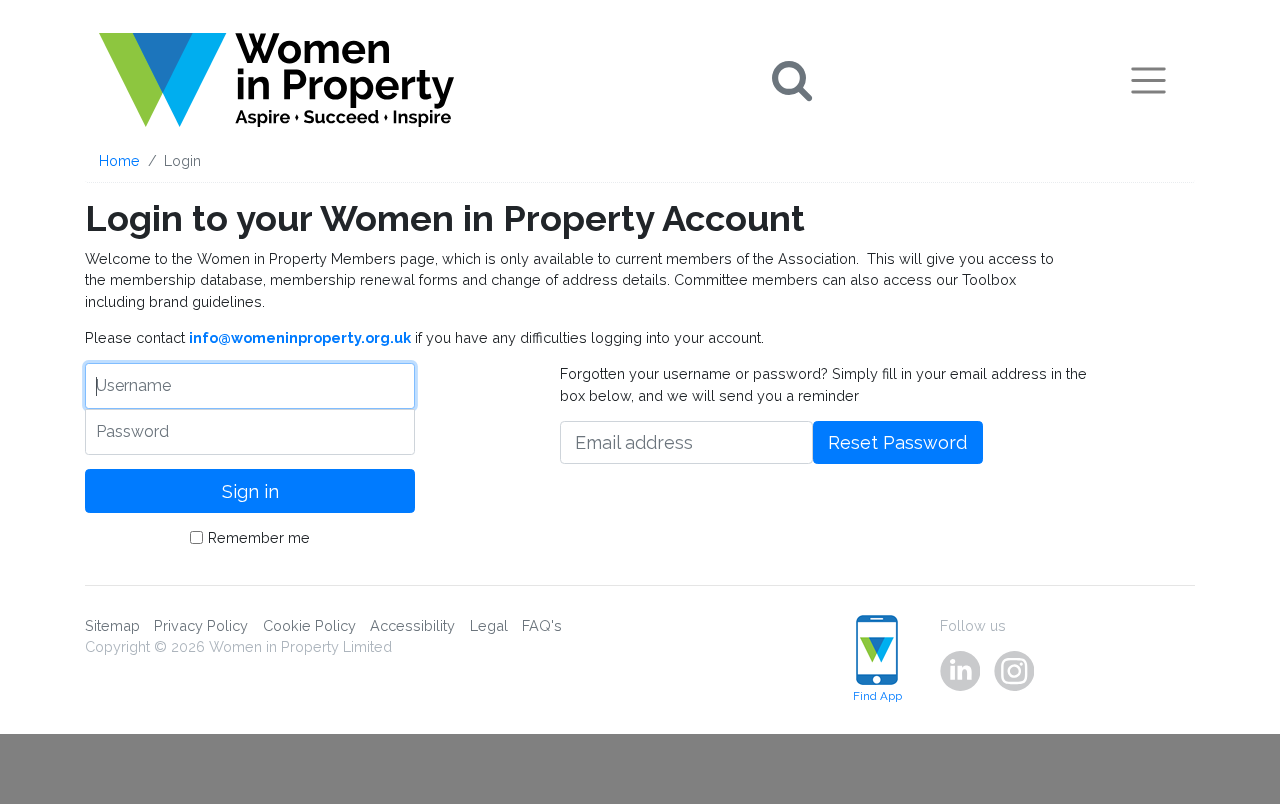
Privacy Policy (201, 625)
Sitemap (112, 625)
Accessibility (412, 625)
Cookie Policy (309, 625)
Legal (489, 625)
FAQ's (542, 625)
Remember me (259, 537)
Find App (877, 696)
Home (119, 160)
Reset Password (897, 442)
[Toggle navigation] (1148, 80)
